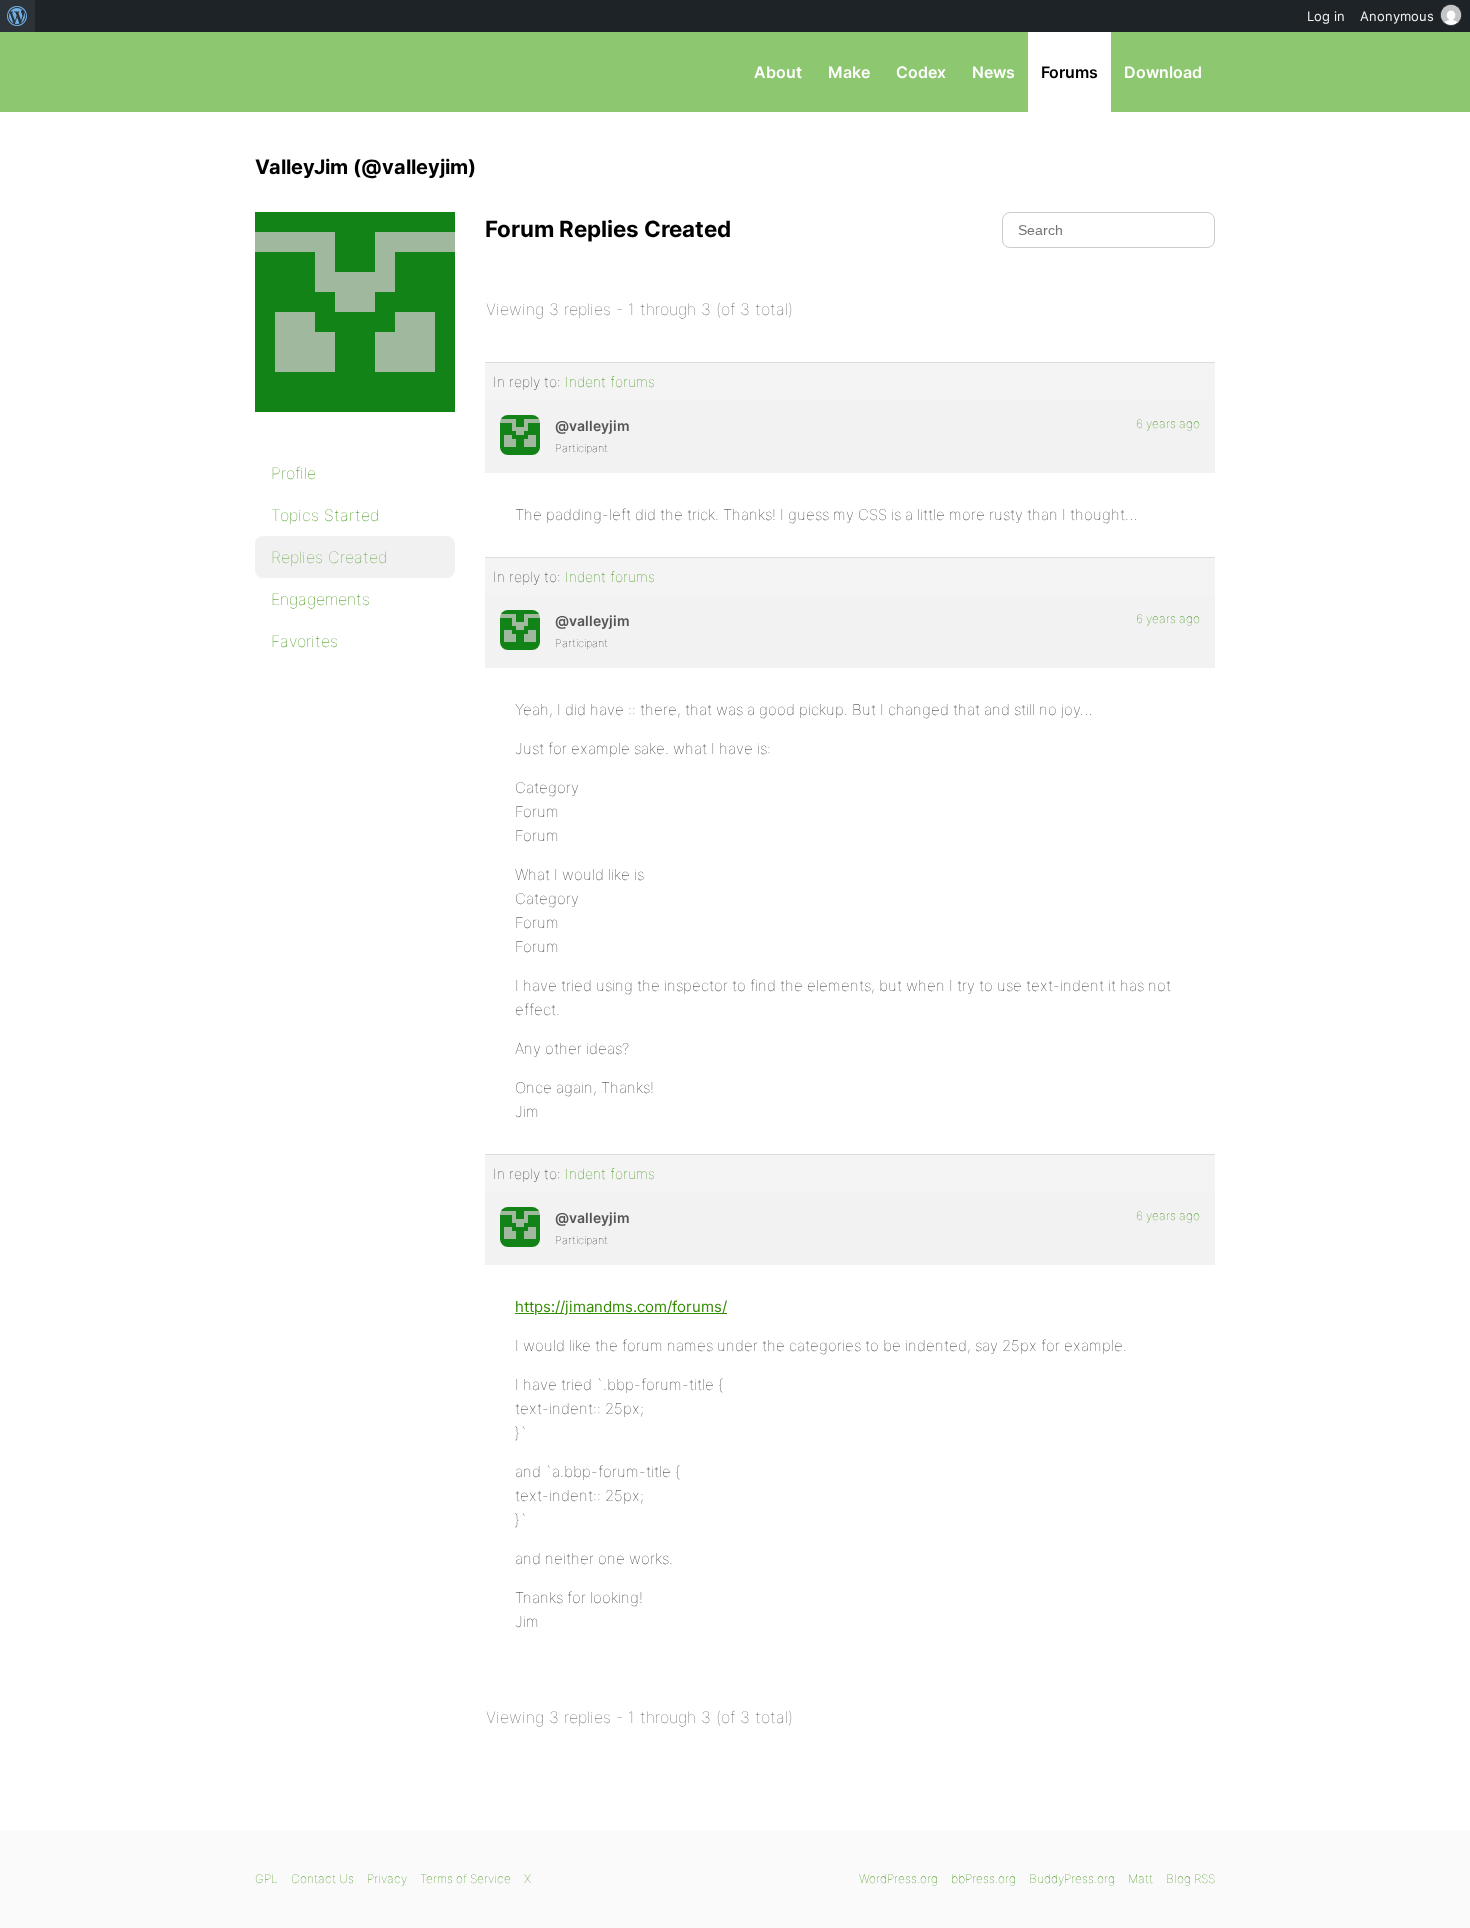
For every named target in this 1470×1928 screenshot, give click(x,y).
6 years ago (1168, 423)
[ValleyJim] (355, 426)
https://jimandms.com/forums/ (621, 1306)
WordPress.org (898, 1878)
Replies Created (329, 557)
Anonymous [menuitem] (1397, 16)
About (778, 72)
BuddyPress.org (1072, 1878)
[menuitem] (17, 16)
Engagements (320, 599)
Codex (921, 72)
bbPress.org (359, 72)
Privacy (387, 1878)
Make (849, 72)
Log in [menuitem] (1326, 16)
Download (1163, 72)
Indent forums (610, 381)
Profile (293, 473)
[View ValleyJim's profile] (520, 435)
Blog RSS (1190, 1878)
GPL (266, 1878)
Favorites (304, 641)
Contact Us (322, 1878)
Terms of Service (465, 1878)
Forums (1069, 72)
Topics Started (325, 515)
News (993, 72)
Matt (1140, 1878)
